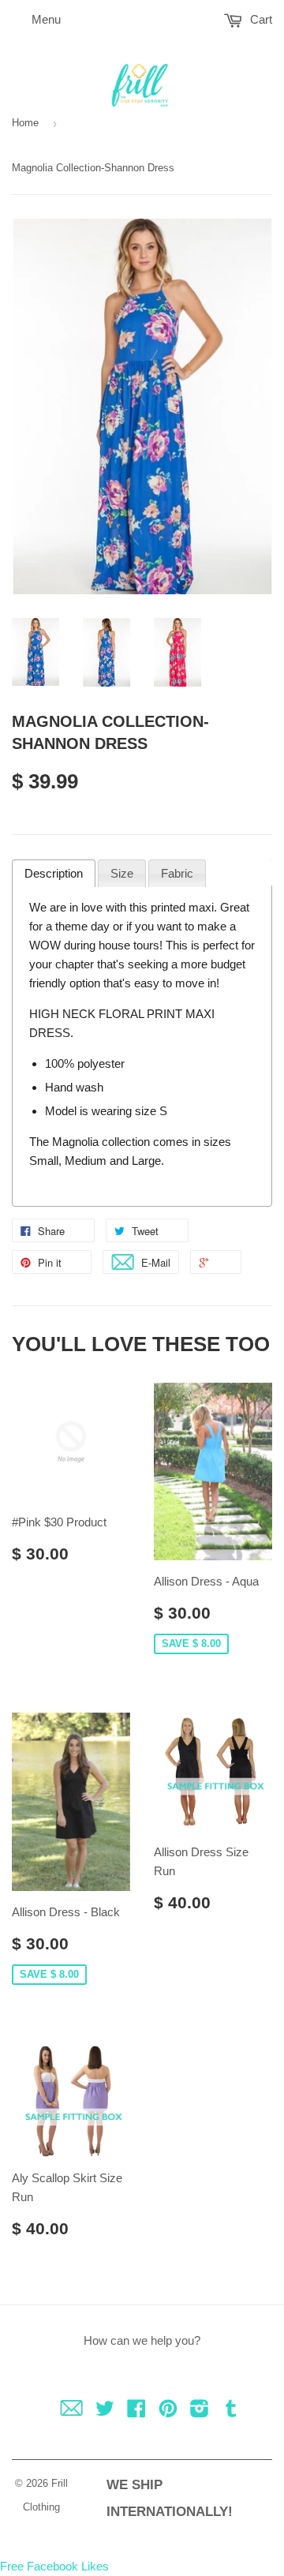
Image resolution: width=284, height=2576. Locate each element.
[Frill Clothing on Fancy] (71, 2411)
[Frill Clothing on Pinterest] (168, 2411)
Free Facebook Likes (54, 2566)
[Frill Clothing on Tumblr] (231, 2411)
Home (25, 123)
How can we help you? (142, 2340)
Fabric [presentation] (177, 873)
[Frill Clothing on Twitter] (105, 2411)
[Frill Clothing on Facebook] (136, 2411)
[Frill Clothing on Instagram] (200, 2411)
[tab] (54, 874)
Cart (260, 19)
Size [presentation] (122, 873)
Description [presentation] (54, 873)
